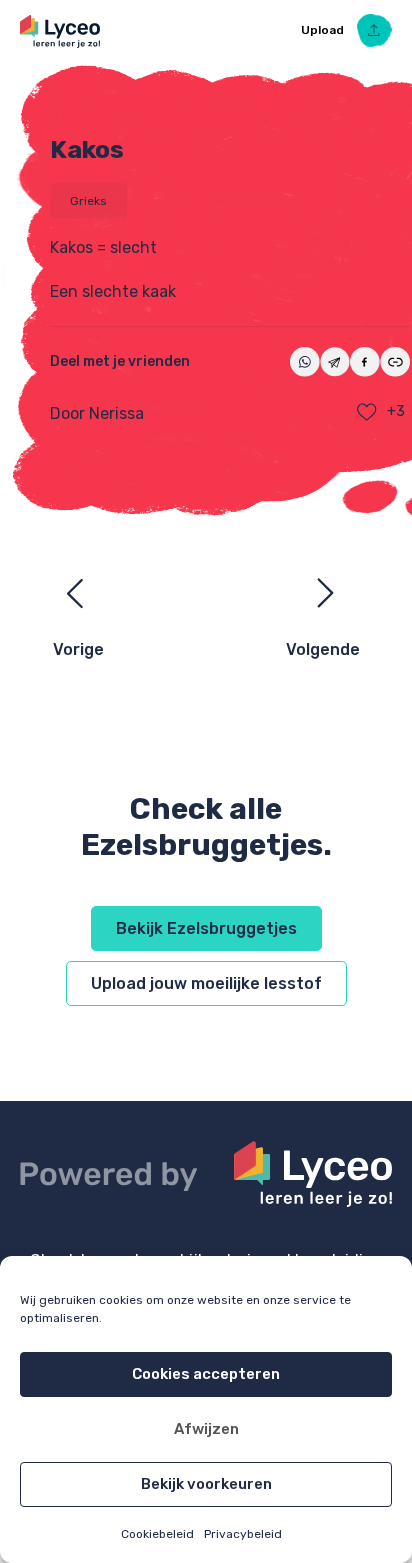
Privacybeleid (243, 1534)
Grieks (88, 201)
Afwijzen (206, 1429)
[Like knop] (367, 412)
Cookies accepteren (206, 1374)
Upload (324, 30)
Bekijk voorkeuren (206, 1484)
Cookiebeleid (157, 1534)
